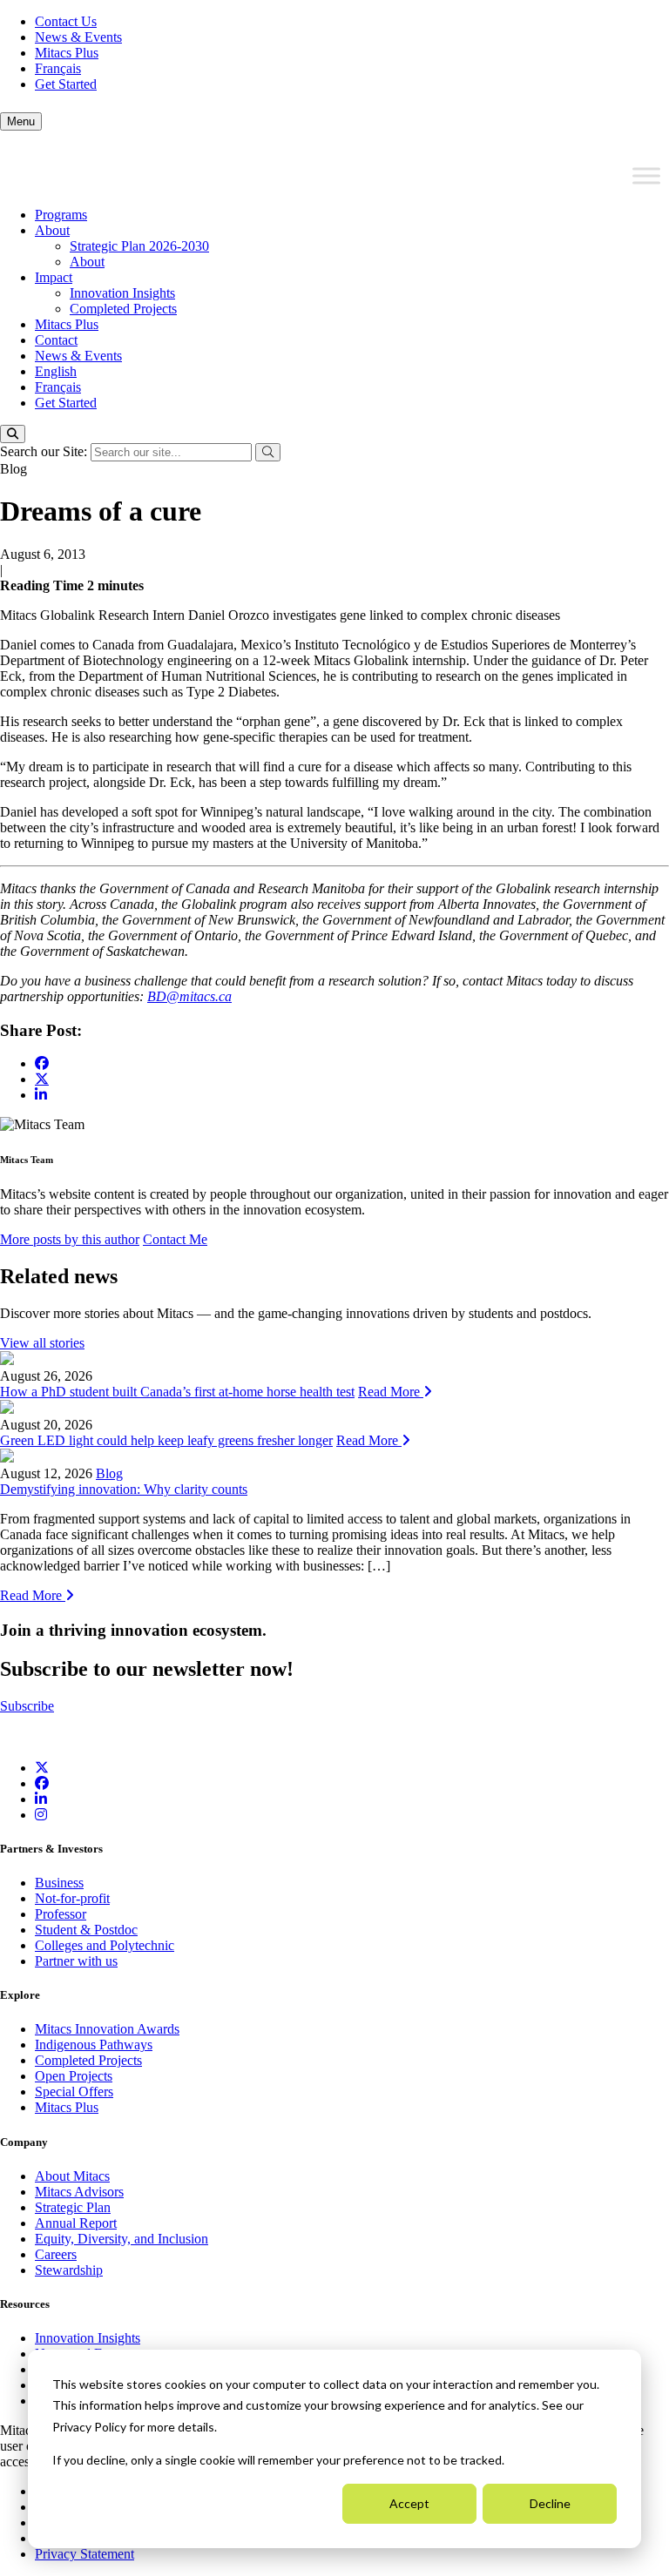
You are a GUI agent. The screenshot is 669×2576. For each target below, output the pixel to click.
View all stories (42, 1343)
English (56, 371)
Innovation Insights (122, 293)
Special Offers (74, 2092)
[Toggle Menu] (646, 176)
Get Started (66, 84)
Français (58, 68)
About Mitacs (72, 2176)
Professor (61, 1914)
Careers (56, 2254)
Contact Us (66, 21)
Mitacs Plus (67, 53)
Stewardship (69, 2270)
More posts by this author (70, 1239)
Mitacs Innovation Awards (107, 2029)
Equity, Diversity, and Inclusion (122, 2239)
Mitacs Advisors (79, 2192)
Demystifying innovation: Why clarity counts (124, 1489)
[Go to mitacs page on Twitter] (42, 1079)
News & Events (78, 37)
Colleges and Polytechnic (105, 1945)
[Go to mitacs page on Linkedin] (41, 1095)
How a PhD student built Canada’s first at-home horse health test (177, 1392)
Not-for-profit (72, 1898)
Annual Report (76, 2223)
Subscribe (27, 1706)
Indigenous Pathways (94, 2045)
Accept (409, 2503)
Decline (550, 2503)
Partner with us (76, 1961)
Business (59, 1883)
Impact (54, 277)
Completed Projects (123, 309)
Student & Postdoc (86, 1930)
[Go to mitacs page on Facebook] (42, 1063)
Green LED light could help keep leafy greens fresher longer (166, 1440)
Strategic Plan (73, 2207)
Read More (391, 1392)
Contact (56, 340)
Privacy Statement (84, 2554)
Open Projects (74, 2076)
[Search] (13, 434)
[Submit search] (268, 452)
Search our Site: (45, 451)
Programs (61, 215)
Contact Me (175, 1239)
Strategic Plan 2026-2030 (139, 246)
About (52, 230)
